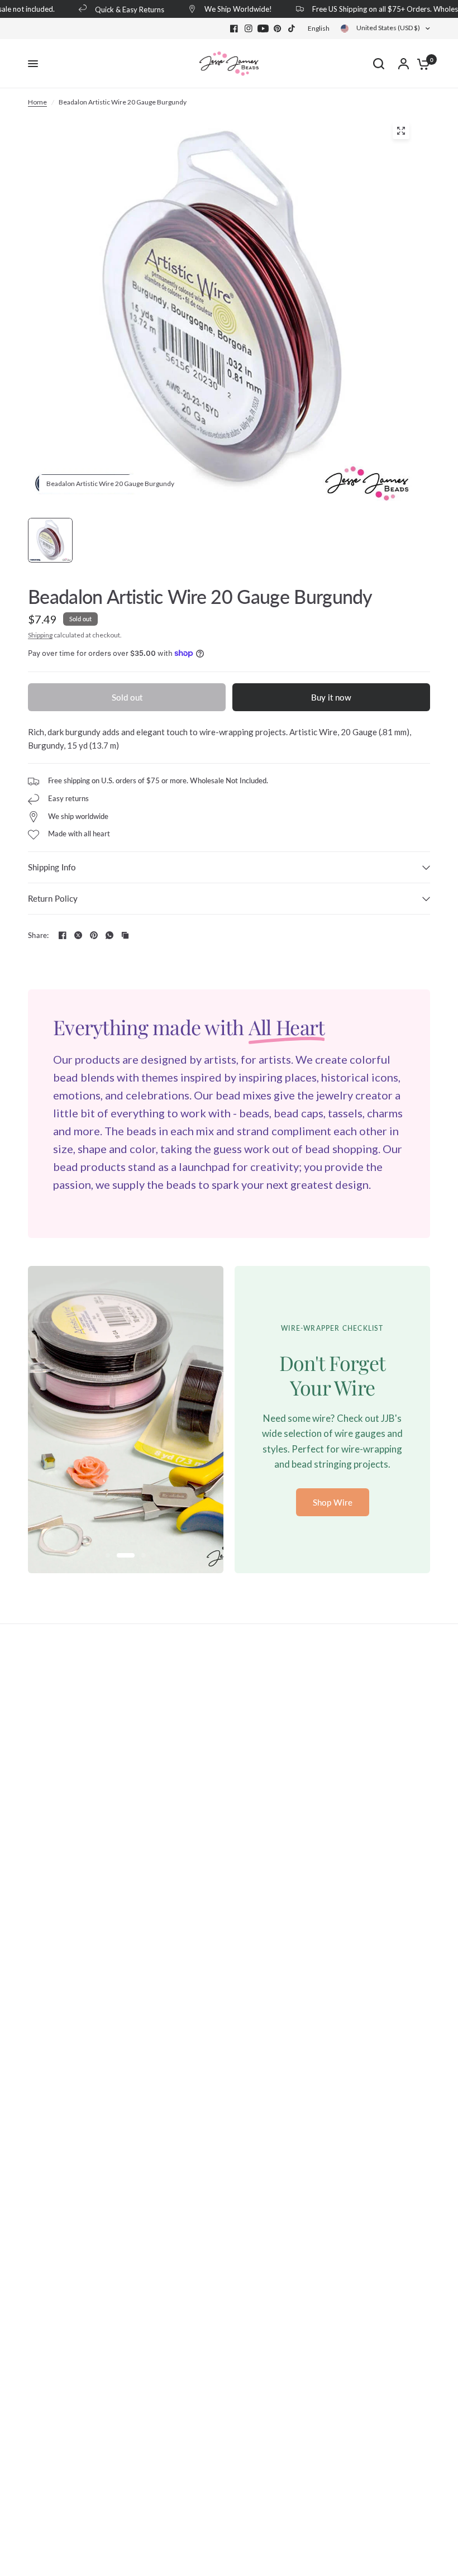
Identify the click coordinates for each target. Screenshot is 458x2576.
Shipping (40, 635)
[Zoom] (401, 131)
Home (37, 102)
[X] (78, 935)
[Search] (379, 64)
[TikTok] (292, 28)
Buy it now (331, 697)
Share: (39, 935)
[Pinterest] (278, 28)
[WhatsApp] (109, 935)
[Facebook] (234, 28)
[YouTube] (263, 28)
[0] (421, 64)
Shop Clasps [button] (333, 1502)
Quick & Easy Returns (118, 9)
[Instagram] (249, 28)
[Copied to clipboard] (125, 935)
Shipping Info (52, 867)
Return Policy (53, 898)
